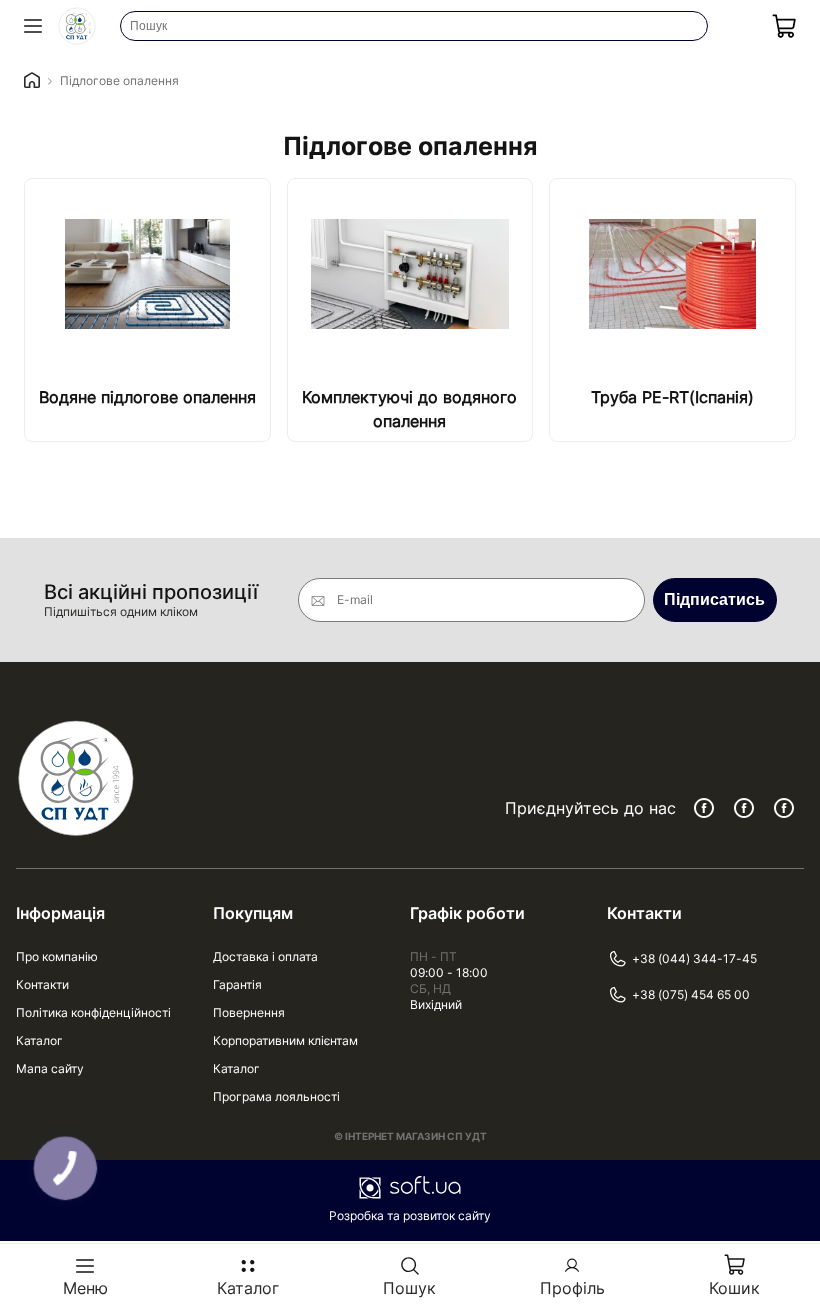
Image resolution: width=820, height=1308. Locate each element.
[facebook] (704, 808)
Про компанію (57, 956)
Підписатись (714, 599)
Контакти (42, 984)
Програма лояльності (276, 1096)
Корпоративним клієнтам (285, 1040)
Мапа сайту (50, 1068)
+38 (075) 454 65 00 (691, 994)
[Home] (32, 81)
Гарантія (237, 984)
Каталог (39, 1040)
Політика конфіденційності (93, 1012)
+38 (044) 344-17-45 (694, 958)
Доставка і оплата (265, 956)
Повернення (249, 1012)
